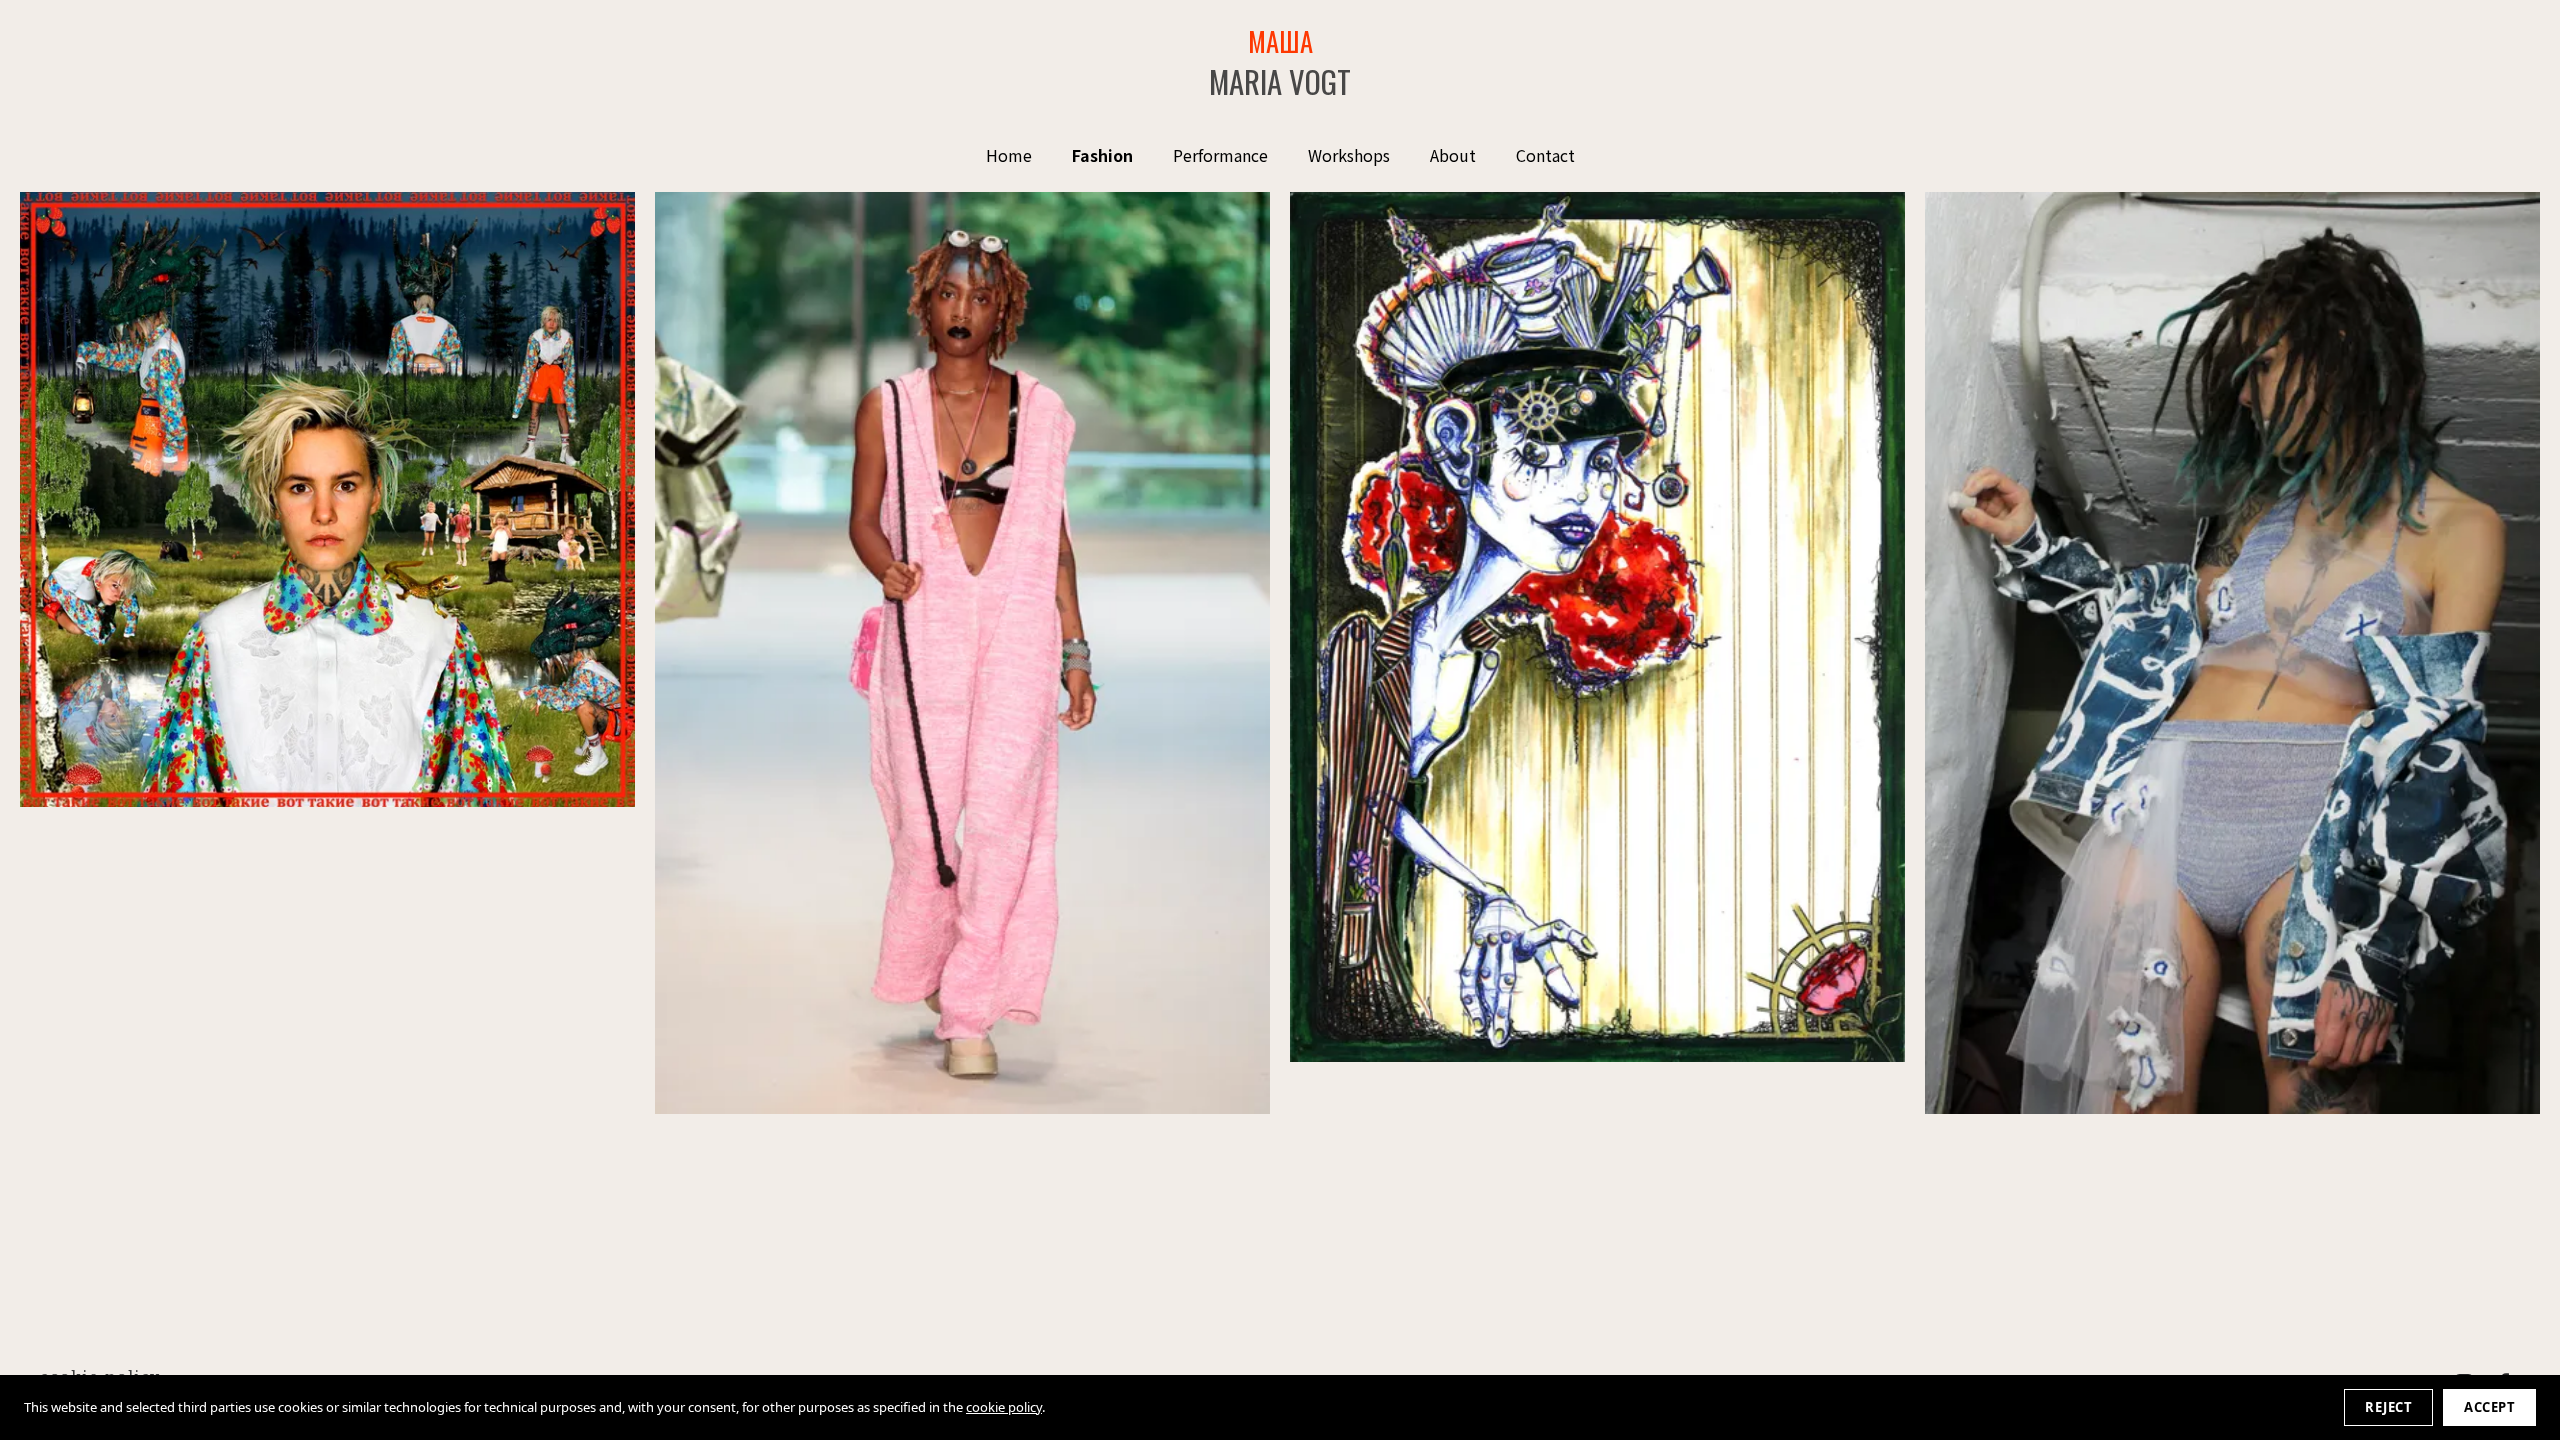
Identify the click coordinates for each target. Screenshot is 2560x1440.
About (1453, 155)
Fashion (1102, 155)
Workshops (1349, 155)
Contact (1545, 155)
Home (1009, 155)
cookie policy (1004, 1407)
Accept (2489, 1407)
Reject (2388, 1407)
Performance (1220, 155)
